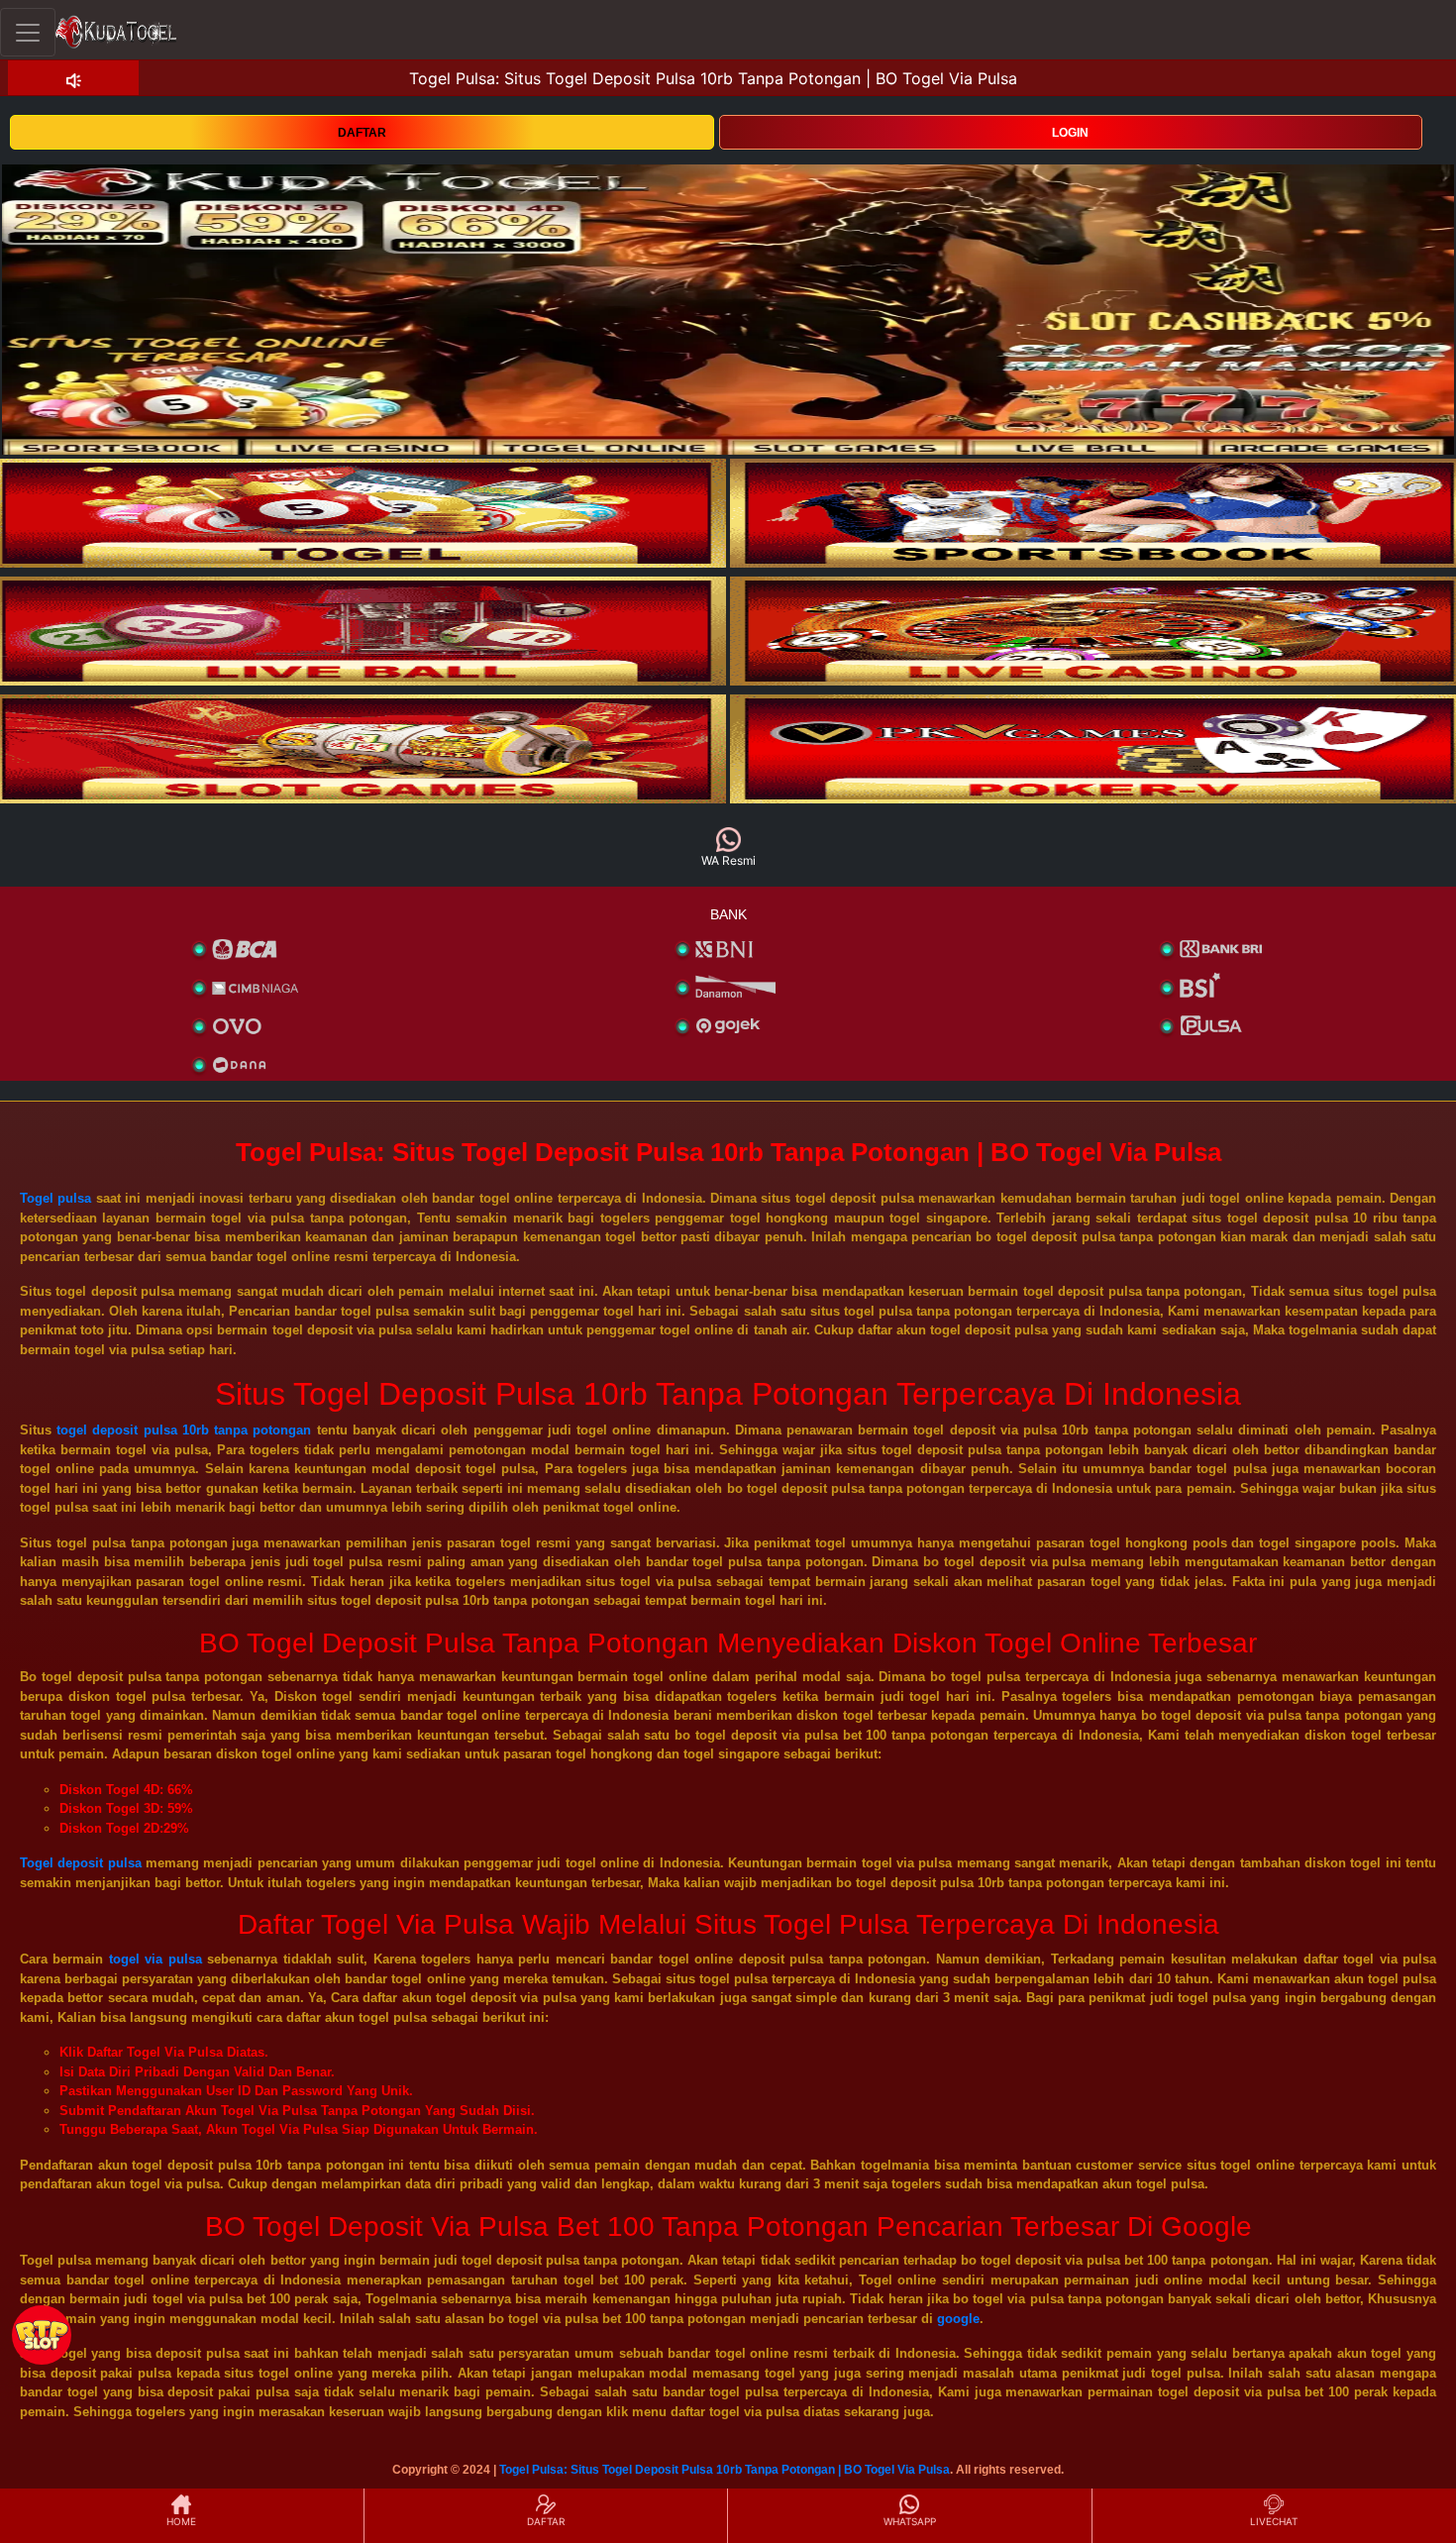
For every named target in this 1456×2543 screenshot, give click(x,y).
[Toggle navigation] (28, 32)
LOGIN (1070, 133)
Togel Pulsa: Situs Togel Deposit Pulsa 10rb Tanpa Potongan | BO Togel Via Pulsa (725, 2470)
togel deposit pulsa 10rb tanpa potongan (184, 1430)
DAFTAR (362, 133)
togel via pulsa (156, 1959)
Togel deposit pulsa (81, 1863)
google (958, 2319)
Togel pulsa (55, 1198)
